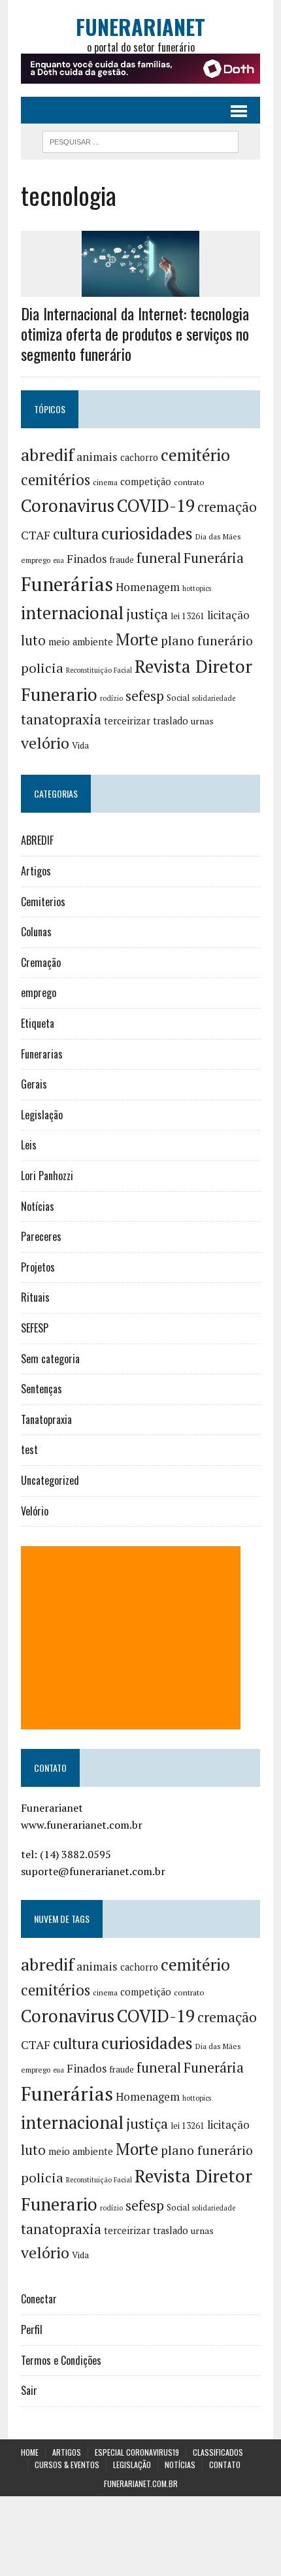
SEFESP (35, 1328)
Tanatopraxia (46, 1419)
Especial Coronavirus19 (137, 2452)
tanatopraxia (61, 719)
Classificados (218, 2452)
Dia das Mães (218, 536)
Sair (29, 2390)
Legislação (42, 1115)
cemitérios (56, 480)
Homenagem (148, 587)
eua (58, 560)
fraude (122, 560)
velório (45, 743)
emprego (36, 560)
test (29, 1449)
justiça (147, 614)
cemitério (195, 455)
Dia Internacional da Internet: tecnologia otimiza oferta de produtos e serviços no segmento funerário (135, 333)
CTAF (36, 535)
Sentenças (41, 1389)
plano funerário (207, 641)
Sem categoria (50, 1359)
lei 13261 (188, 616)
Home (30, 2452)
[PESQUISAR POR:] (140, 140)
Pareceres (41, 1236)
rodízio (111, 698)
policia (42, 668)
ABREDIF (37, 840)
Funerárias (67, 584)
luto (33, 640)
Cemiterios (43, 902)
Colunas (36, 932)
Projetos (38, 1267)
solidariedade (214, 698)
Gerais (34, 1084)
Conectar (39, 2299)
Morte (137, 639)
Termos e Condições (61, 2360)
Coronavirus (68, 506)
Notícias (38, 1206)
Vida (80, 745)
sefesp (145, 696)
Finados (87, 559)
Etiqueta (38, 1023)
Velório (35, 1511)
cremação (227, 507)
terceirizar (127, 720)
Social (178, 698)
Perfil (32, 2330)
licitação (228, 615)
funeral (159, 558)
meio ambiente (81, 642)
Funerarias (42, 1054)
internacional (72, 613)
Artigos (36, 871)
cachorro (139, 457)
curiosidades (147, 533)
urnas (202, 721)
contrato (189, 482)
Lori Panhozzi (47, 1176)
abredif (47, 454)
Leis (29, 1145)
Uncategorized (50, 1480)
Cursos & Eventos (67, 2465)
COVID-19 (156, 505)
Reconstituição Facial (99, 670)
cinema (105, 482)
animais (97, 457)
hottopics (197, 588)
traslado (171, 721)
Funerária (214, 558)
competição (146, 482)
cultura (76, 534)
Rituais (35, 1297)
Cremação (41, 962)
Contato (225, 2465)
